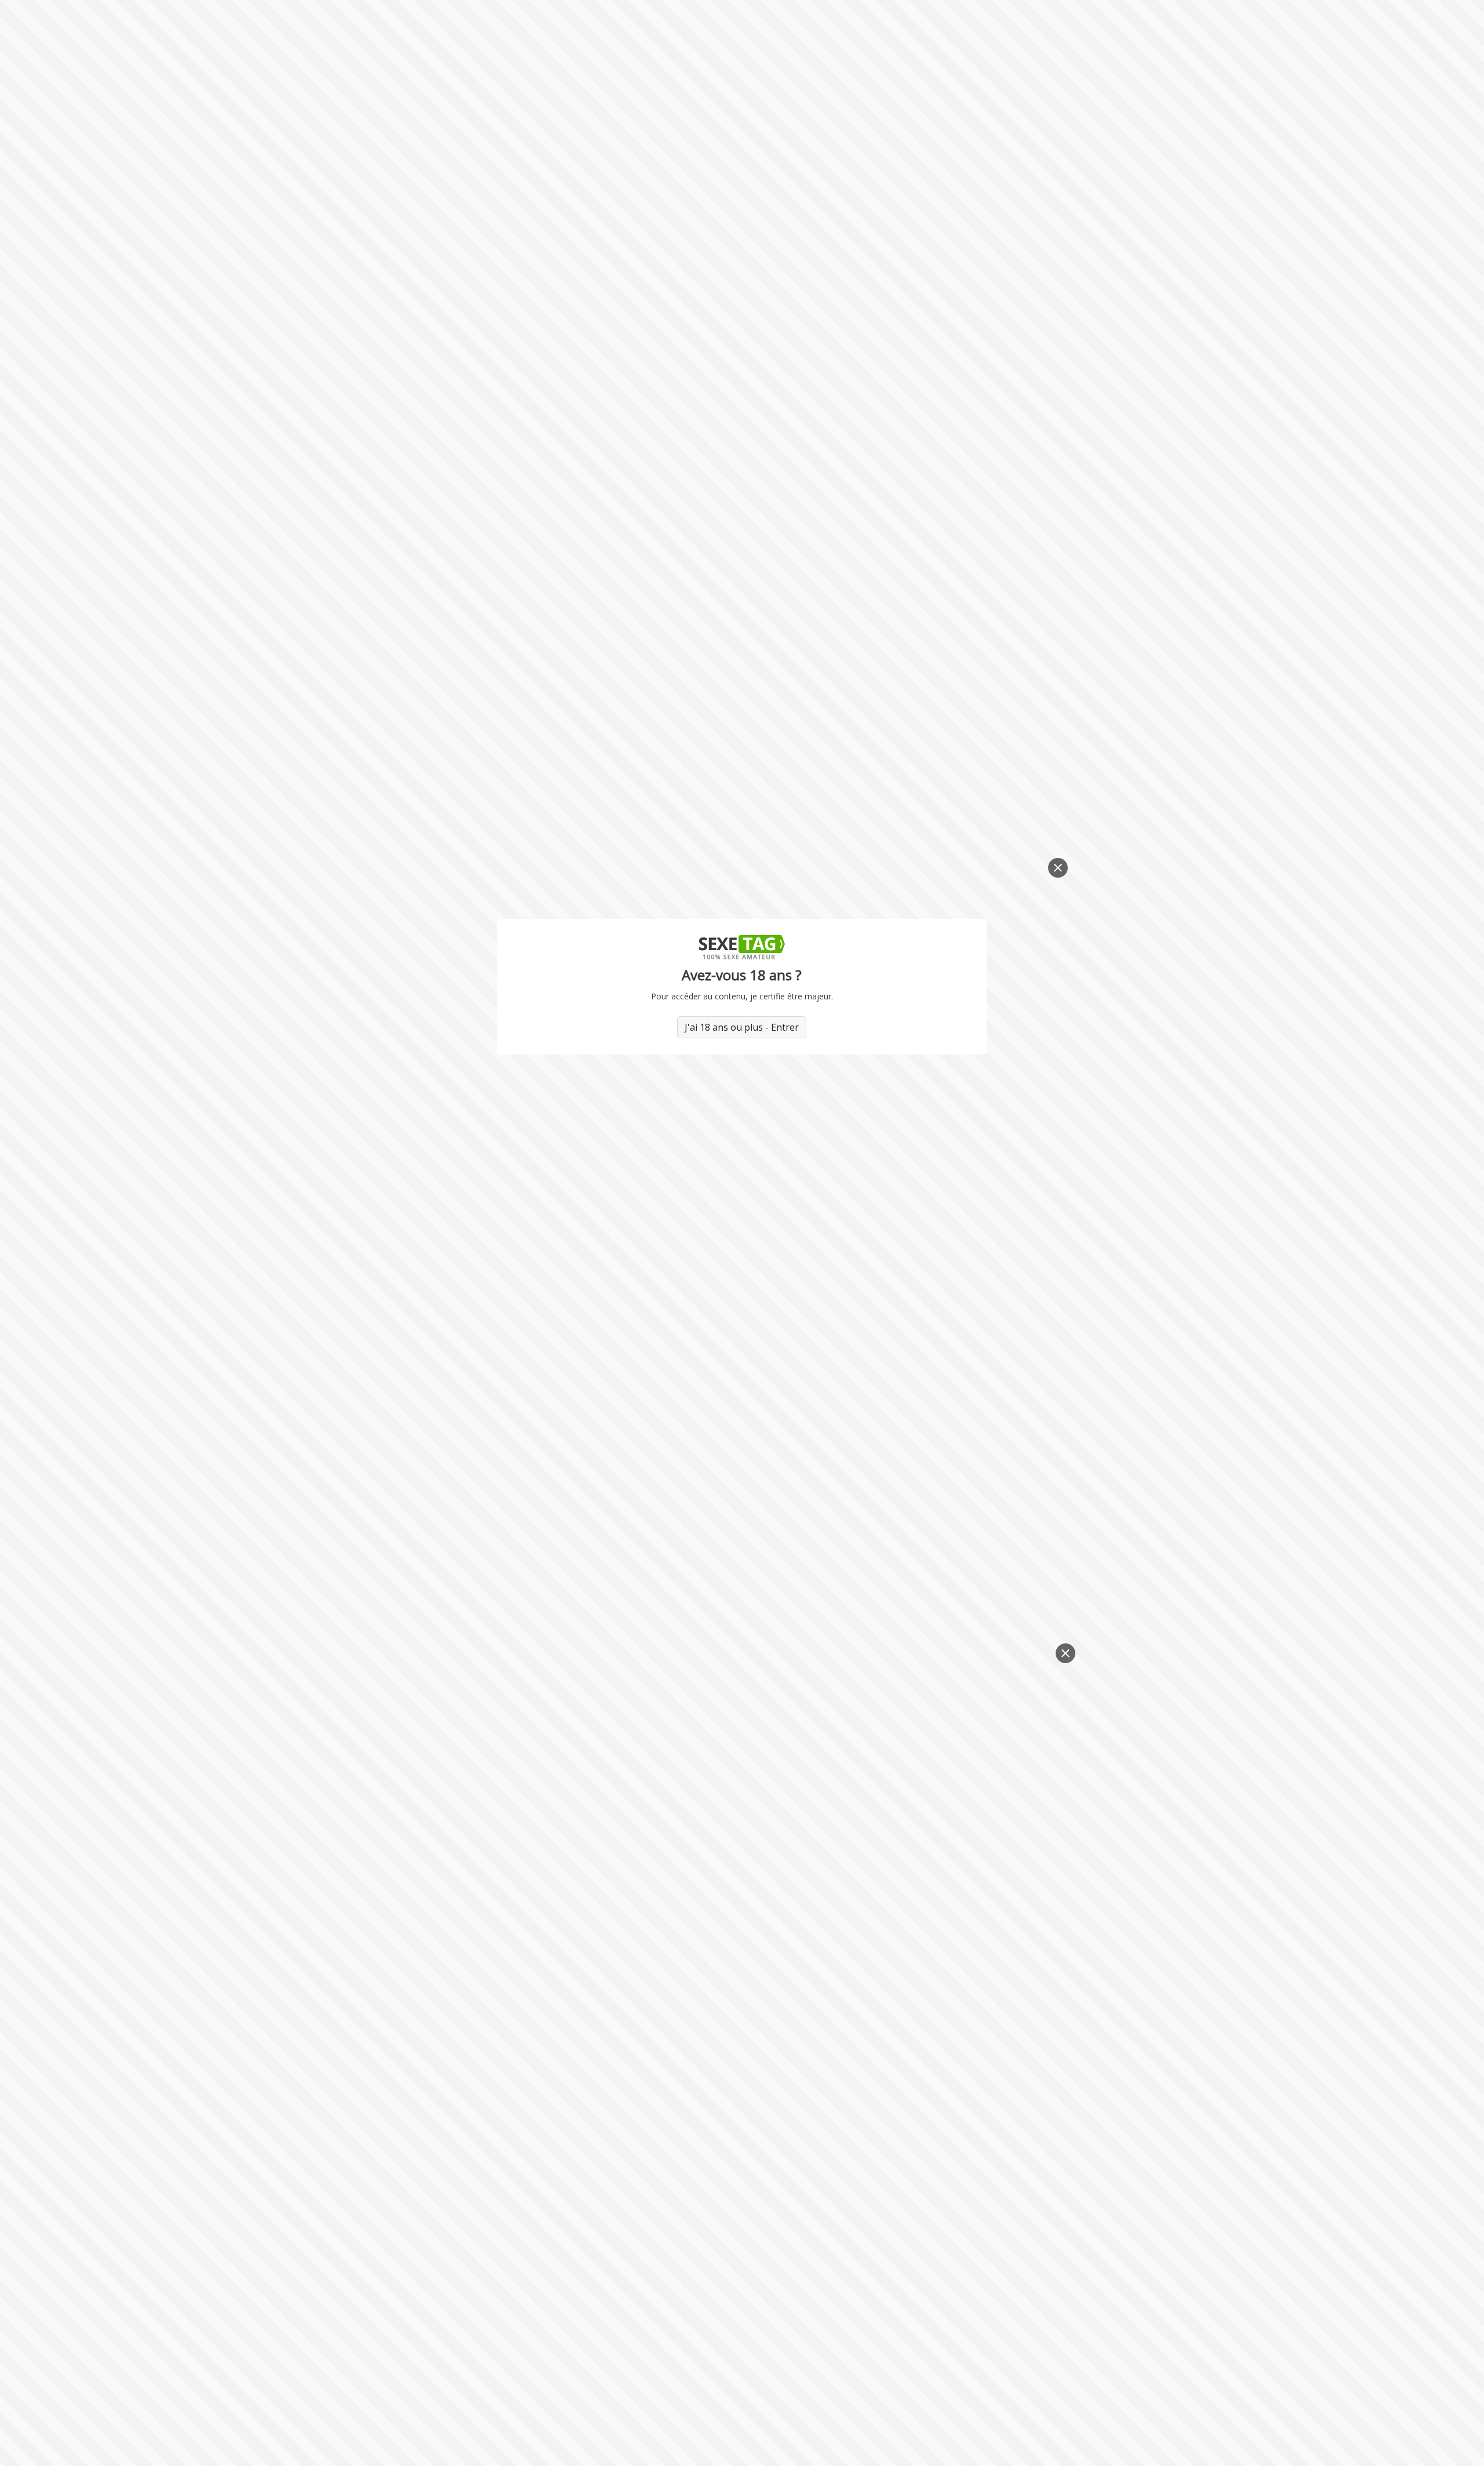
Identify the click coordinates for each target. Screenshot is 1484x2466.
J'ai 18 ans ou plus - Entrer (742, 1027)
